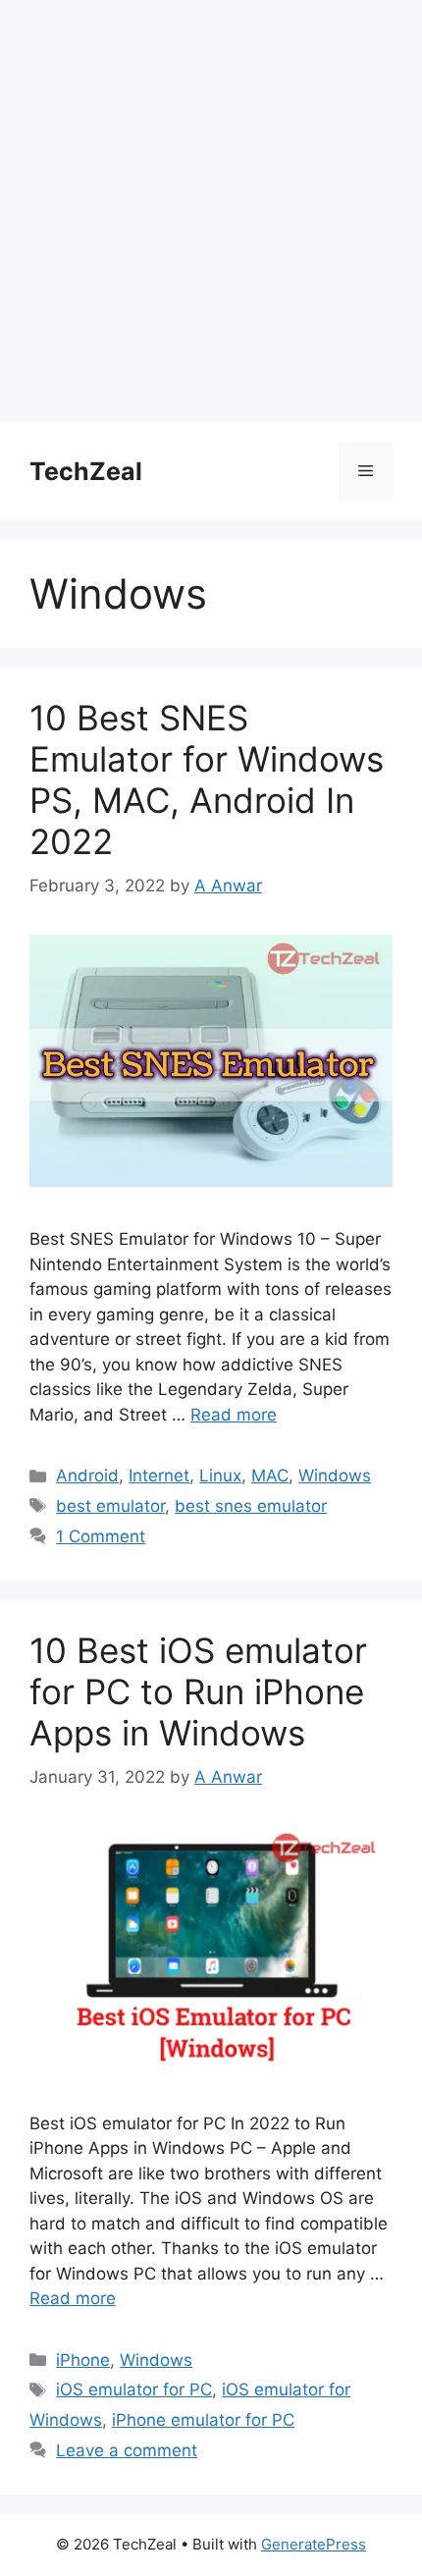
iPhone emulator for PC (203, 2420)
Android (87, 1476)
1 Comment (101, 1536)
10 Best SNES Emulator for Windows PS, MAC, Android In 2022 (207, 779)
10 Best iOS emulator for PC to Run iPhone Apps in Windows (198, 1691)
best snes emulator (251, 1506)
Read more (234, 1415)
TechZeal (86, 471)
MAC (270, 1476)
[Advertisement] (211, 211)
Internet (159, 1476)
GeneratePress (314, 2544)
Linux (220, 1476)
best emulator (110, 1506)
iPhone (83, 2360)
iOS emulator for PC (134, 2389)
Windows (335, 1476)
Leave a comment (127, 2450)
